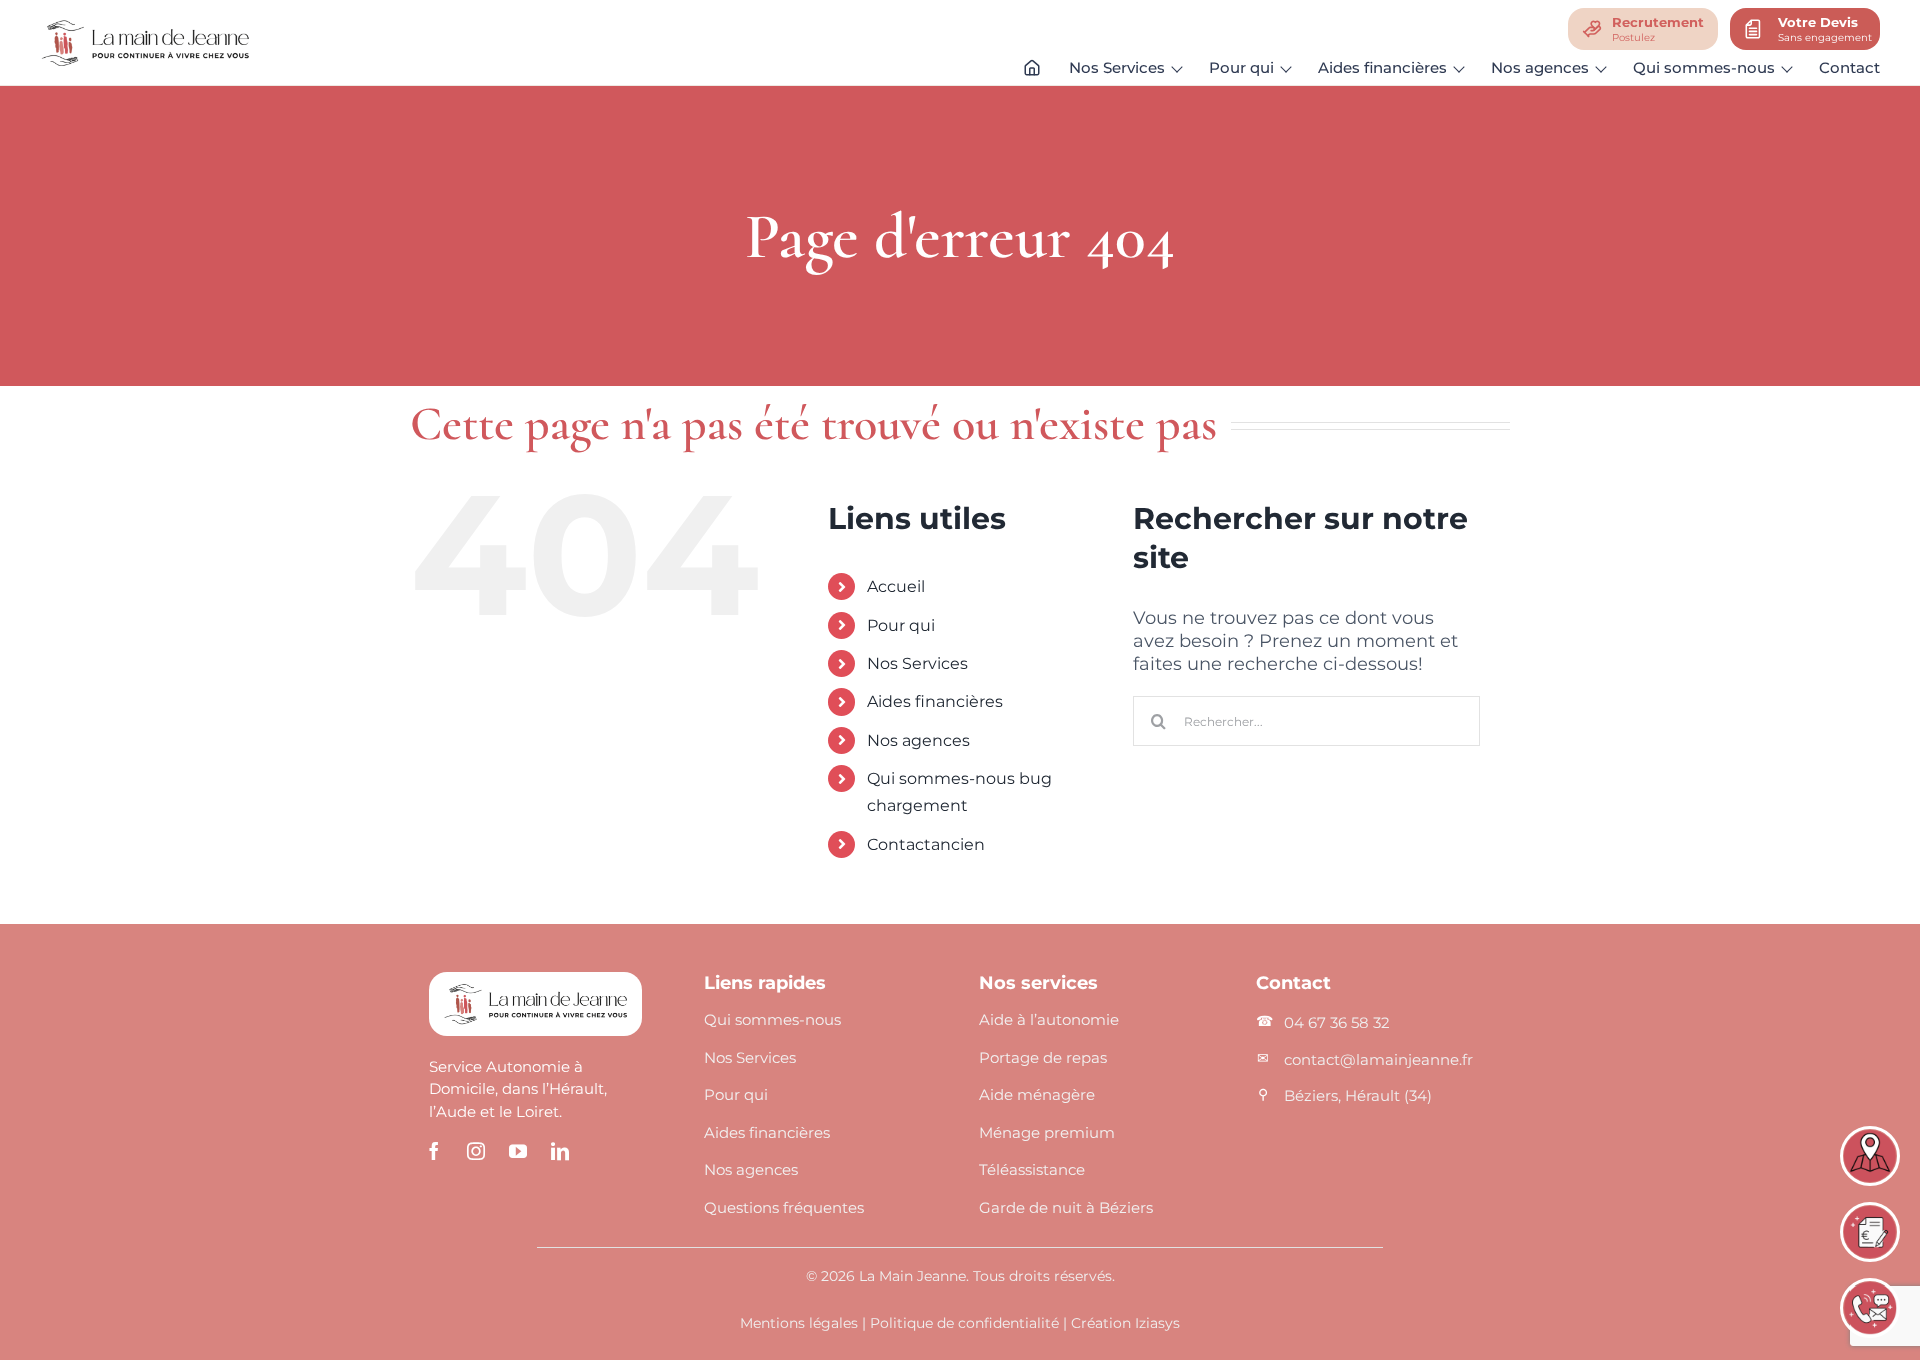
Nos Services (917, 663)
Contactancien (926, 844)
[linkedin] (560, 1151)
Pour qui (901, 625)
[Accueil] (1032, 72)
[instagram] (476, 1151)
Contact (1849, 67)
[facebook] (434, 1151)
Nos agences (918, 740)
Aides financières (935, 701)
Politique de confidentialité (964, 1323)
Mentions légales (799, 1323)
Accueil (896, 586)
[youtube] (518, 1151)
